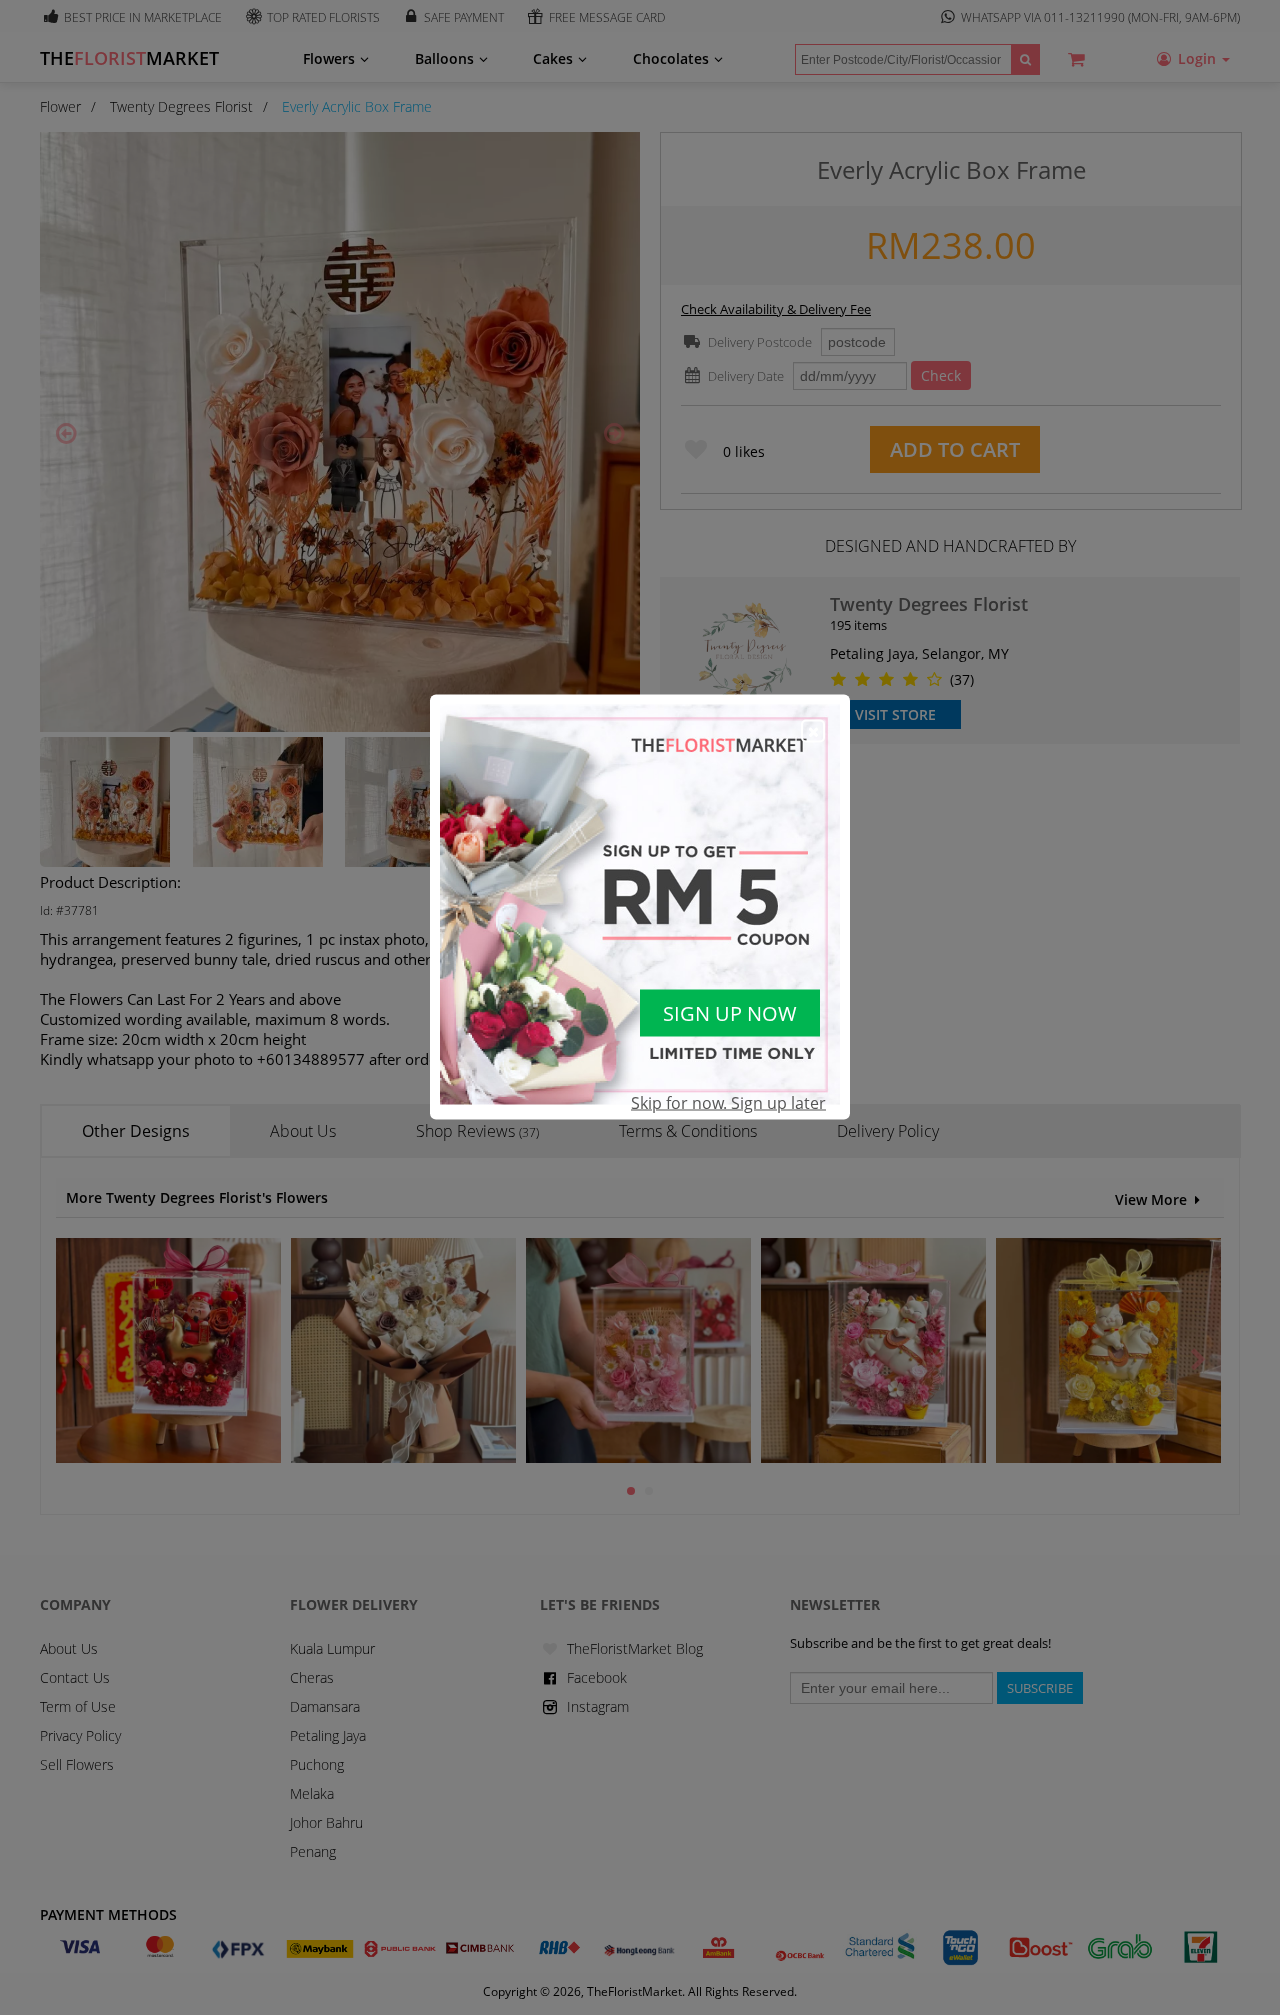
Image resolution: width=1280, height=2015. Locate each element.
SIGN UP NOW (730, 1012)
